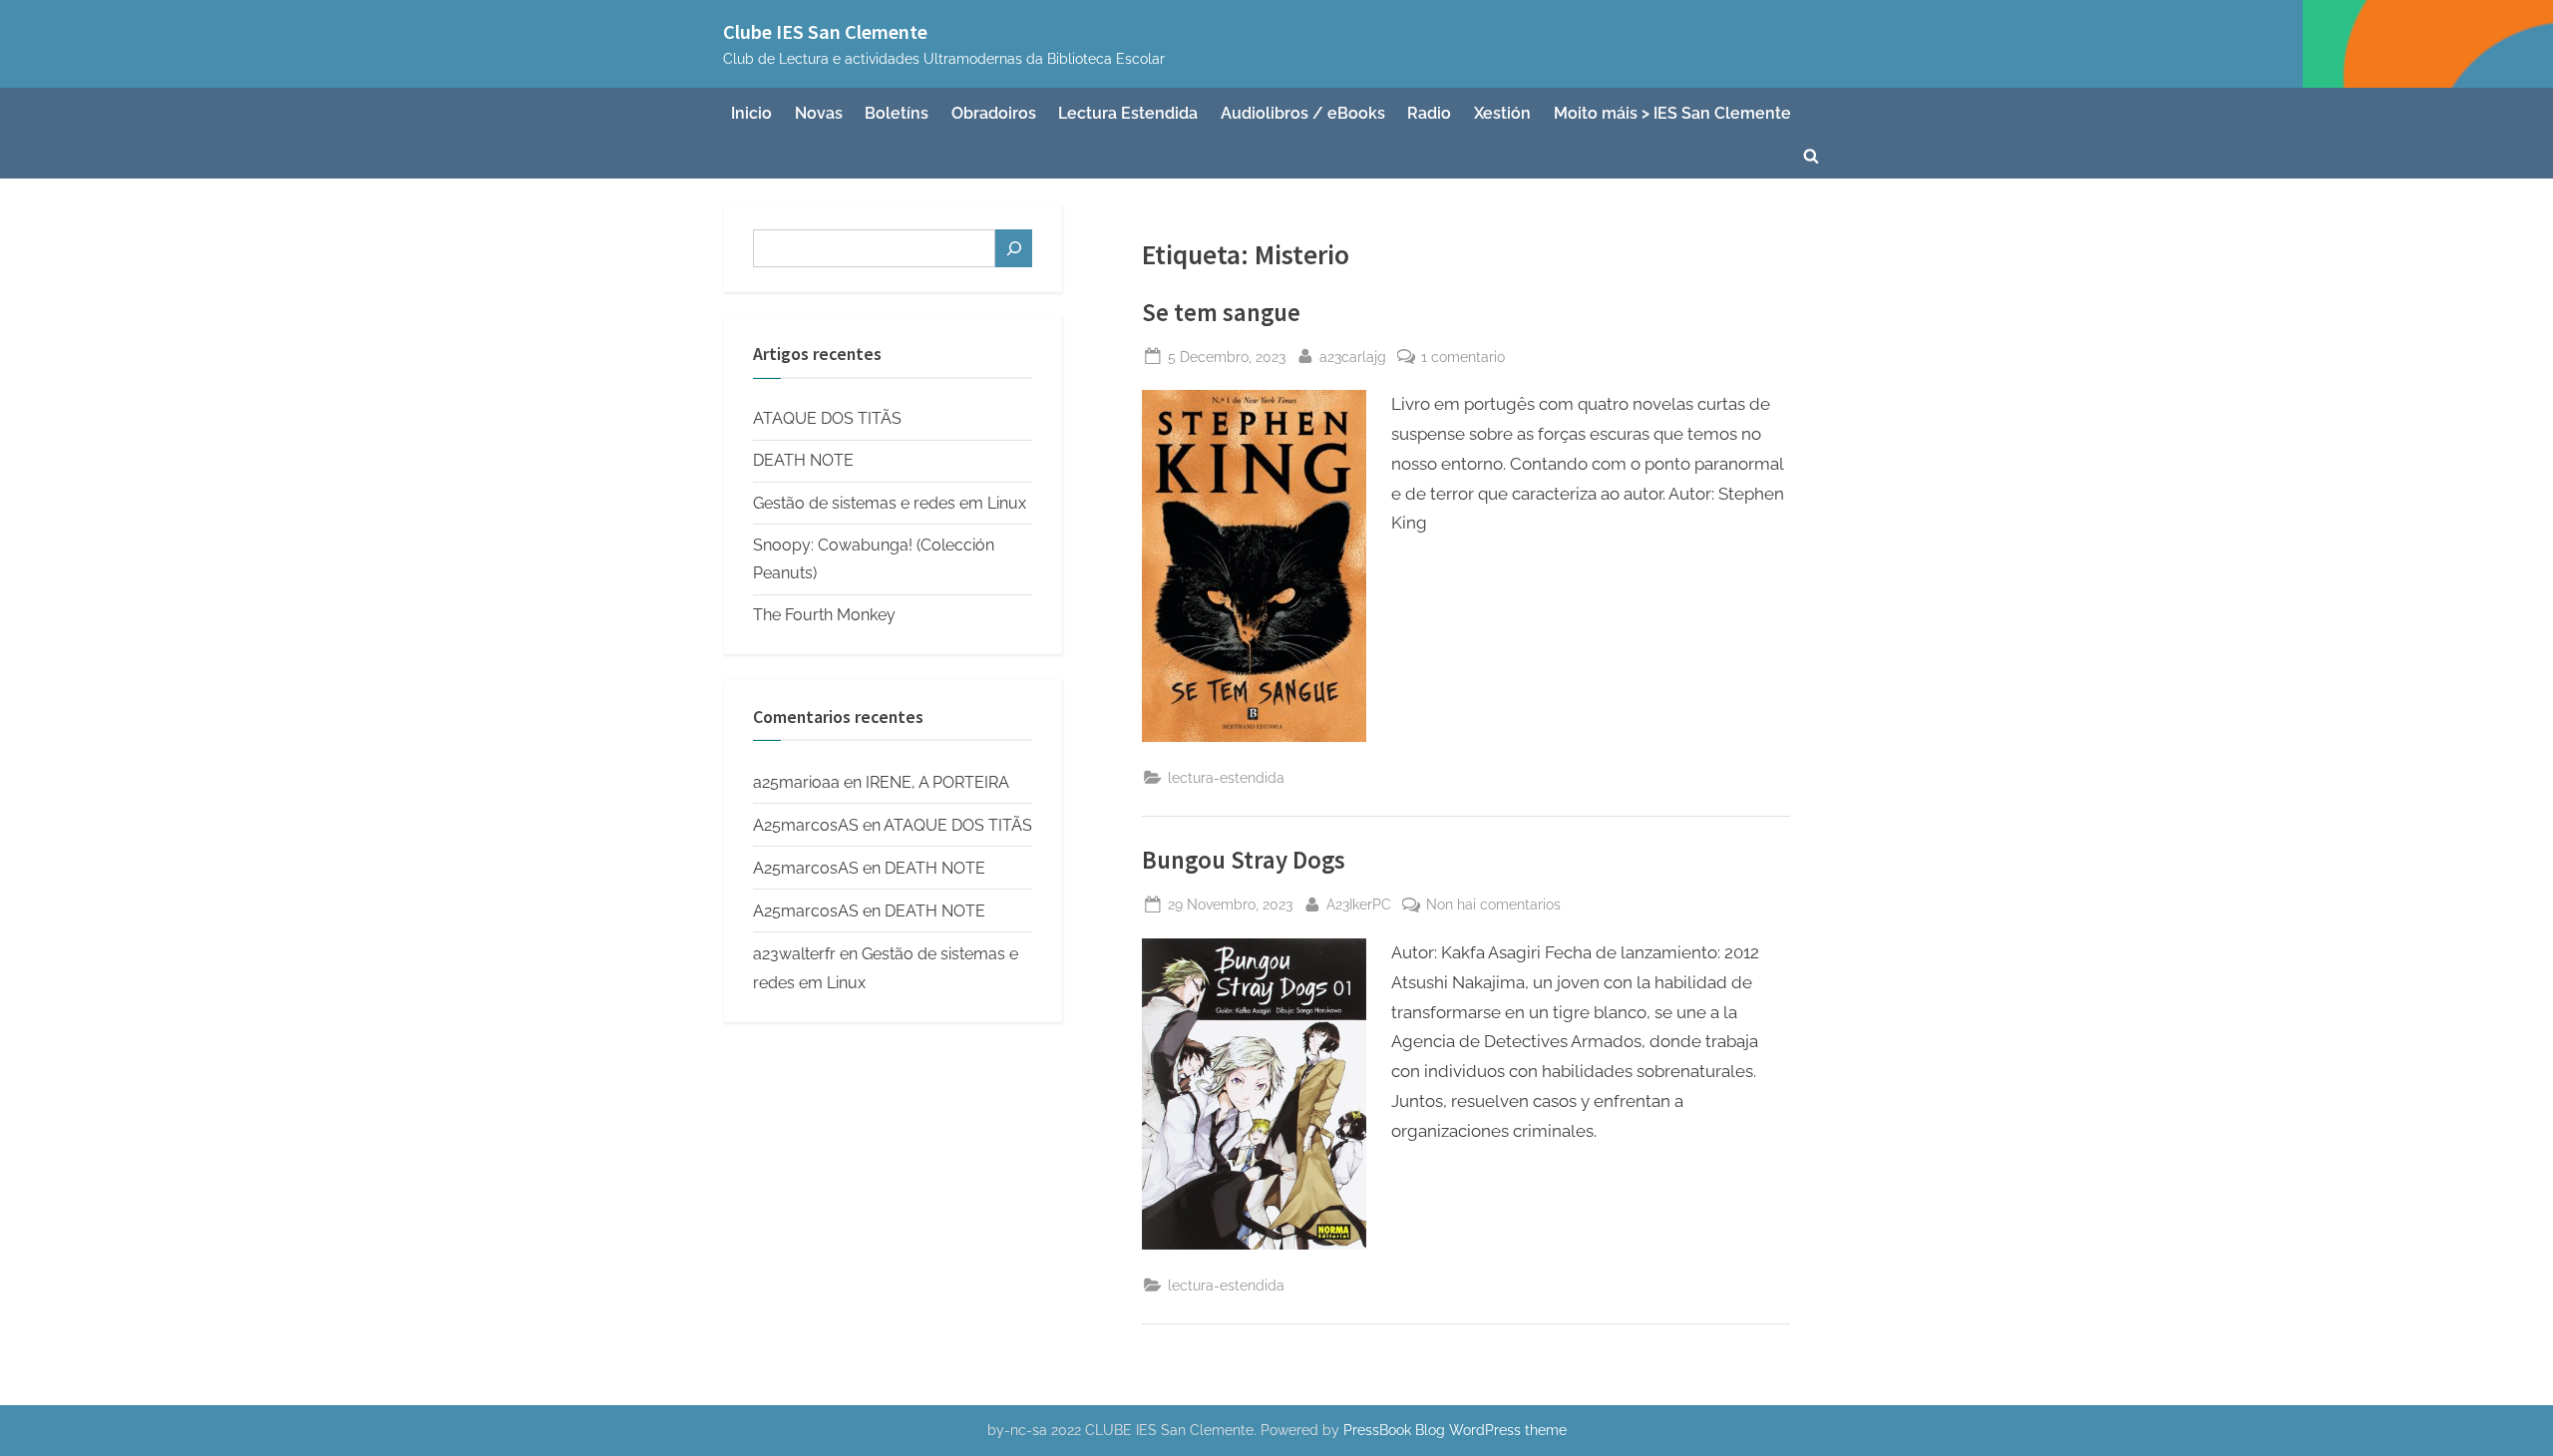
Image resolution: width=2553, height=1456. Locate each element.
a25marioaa (796, 782)
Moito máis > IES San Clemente (1672, 113)
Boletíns (897, 113)
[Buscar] (1014, 248)
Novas (819, 113)
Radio (1429, 113)
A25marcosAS (806, 825)
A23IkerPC (1359, 904)
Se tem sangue (1221, 313)
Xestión (1502, 113)
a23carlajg (1353, 356)
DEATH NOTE (803, 460)
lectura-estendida (1226, 777)
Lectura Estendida (1128, 113)
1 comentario (1463, 358)
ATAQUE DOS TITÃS (827, 418)
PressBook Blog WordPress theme (1455, 1430)
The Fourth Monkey (824, 615)
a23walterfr (794, 954)
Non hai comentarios (1493, 906)
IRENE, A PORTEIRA (937, 782)
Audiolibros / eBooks (1303, 113)
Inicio (751, 113)
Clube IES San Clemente (825, 32)
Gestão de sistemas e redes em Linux (890, 503)
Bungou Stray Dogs (1244, 860)
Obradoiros (994, 113)
